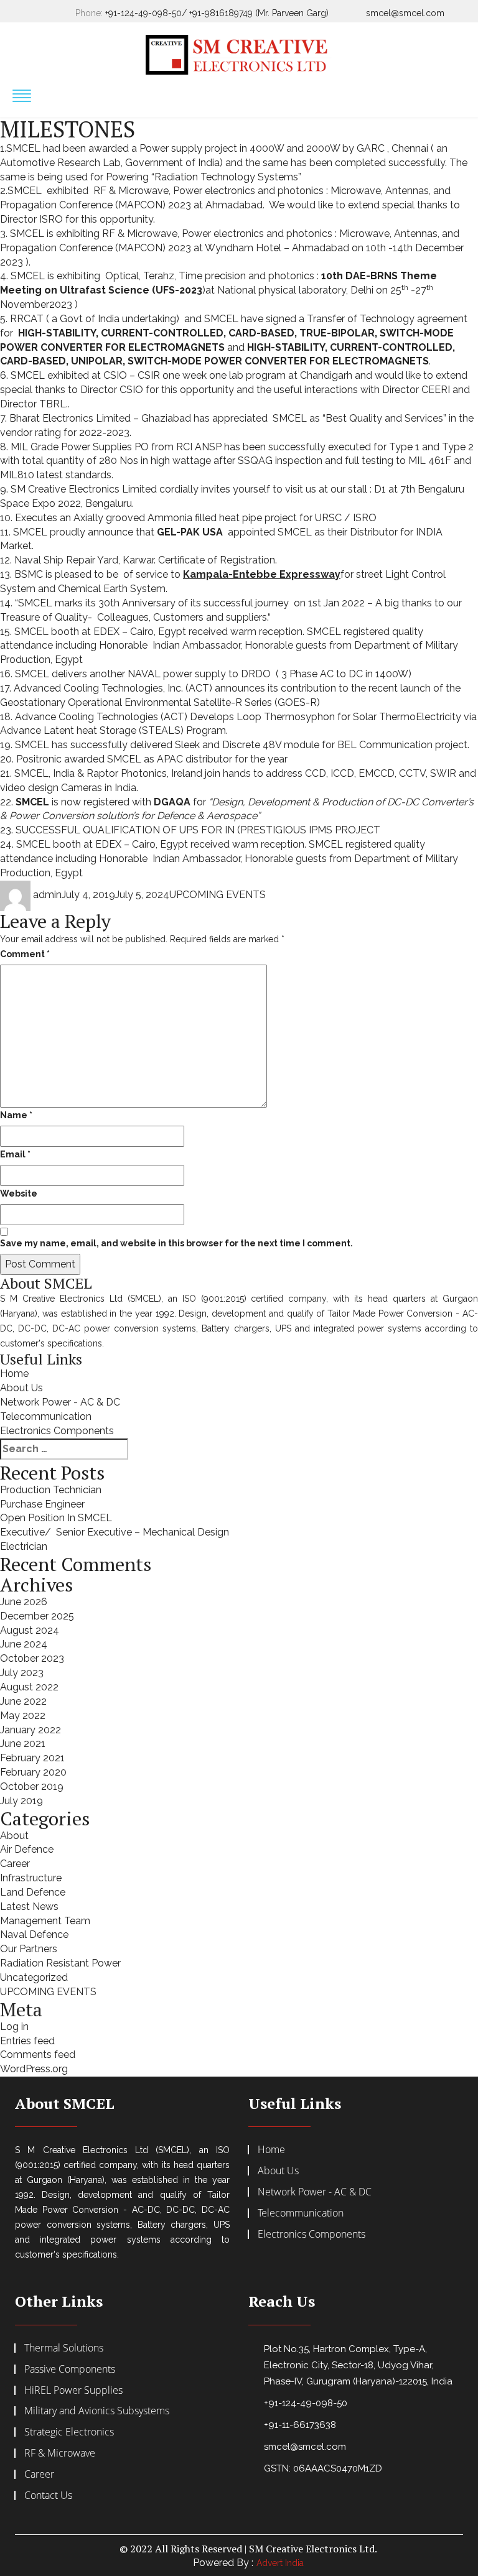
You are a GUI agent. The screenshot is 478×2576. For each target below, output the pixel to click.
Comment (25, 954)
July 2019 (21, 1801)
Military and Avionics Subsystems (97, 2411)
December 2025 (37, 1616)
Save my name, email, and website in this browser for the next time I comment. (176, 1243)
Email (15, 1154)
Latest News (29, 1907)
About (14, 1836)
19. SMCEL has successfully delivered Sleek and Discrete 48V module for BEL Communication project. (235, 745)
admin (47, 895)
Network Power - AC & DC (60, 1402)
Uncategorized (34, 1977)
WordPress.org (34, 2069)
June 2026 (24, 1602)
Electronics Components (57, 1431)
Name (16, 1115)
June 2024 (24, 1644)
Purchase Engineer (42, 1504)
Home (14, 1374)
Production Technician (51, 1490)
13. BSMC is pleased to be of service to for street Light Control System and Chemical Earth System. (223, 581)
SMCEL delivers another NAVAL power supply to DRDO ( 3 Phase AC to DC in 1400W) (213, 674)
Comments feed (38, 2055)
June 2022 (23, 1701)
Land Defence (33, 1892)
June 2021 (23, 1744)
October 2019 (32, 1786)
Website (19, 1193)
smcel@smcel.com (405, 13)
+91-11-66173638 (300, 2425)
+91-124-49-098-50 (306, 2403)
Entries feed (27, 2041)
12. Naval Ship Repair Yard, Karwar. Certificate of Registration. (138, 560)
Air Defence (27, 1849)
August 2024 (30, 1630)
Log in (14, 2027)
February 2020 (33, 1772)
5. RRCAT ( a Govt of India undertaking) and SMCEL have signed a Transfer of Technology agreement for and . (234, 340)
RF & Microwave (60, 2453)
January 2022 (30, 1730)
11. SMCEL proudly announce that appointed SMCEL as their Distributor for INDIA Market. (221, 539)
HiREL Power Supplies (73, 2390)
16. (6, 674)
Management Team (45, 1921)
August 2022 (29, 1687)
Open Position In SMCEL (56, 1518)
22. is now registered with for (237, 809)
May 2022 (23, 1716)
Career (15, 1864)
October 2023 (32, 1658)
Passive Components (70, 2369)
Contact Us (48, 2495)
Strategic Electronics (69, 2432)
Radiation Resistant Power (60, 1963)
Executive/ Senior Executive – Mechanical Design (115, 1532)
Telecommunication (46, 1416)
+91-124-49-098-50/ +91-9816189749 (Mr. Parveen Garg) (217, 13)
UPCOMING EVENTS (218, 895)
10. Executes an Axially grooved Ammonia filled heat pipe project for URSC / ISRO (188, 518)
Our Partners (29, 1949)
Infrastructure (31, 1878)
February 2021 (32, 1758)
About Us (21, 1388)
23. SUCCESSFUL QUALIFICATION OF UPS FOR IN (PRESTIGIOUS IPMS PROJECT (190, 830)
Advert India (280, 2563)
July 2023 (22, 1673)
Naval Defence (34, 1934)
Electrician (24, 1546)
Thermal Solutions (64, 2348)
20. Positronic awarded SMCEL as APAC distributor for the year (144, 759)
